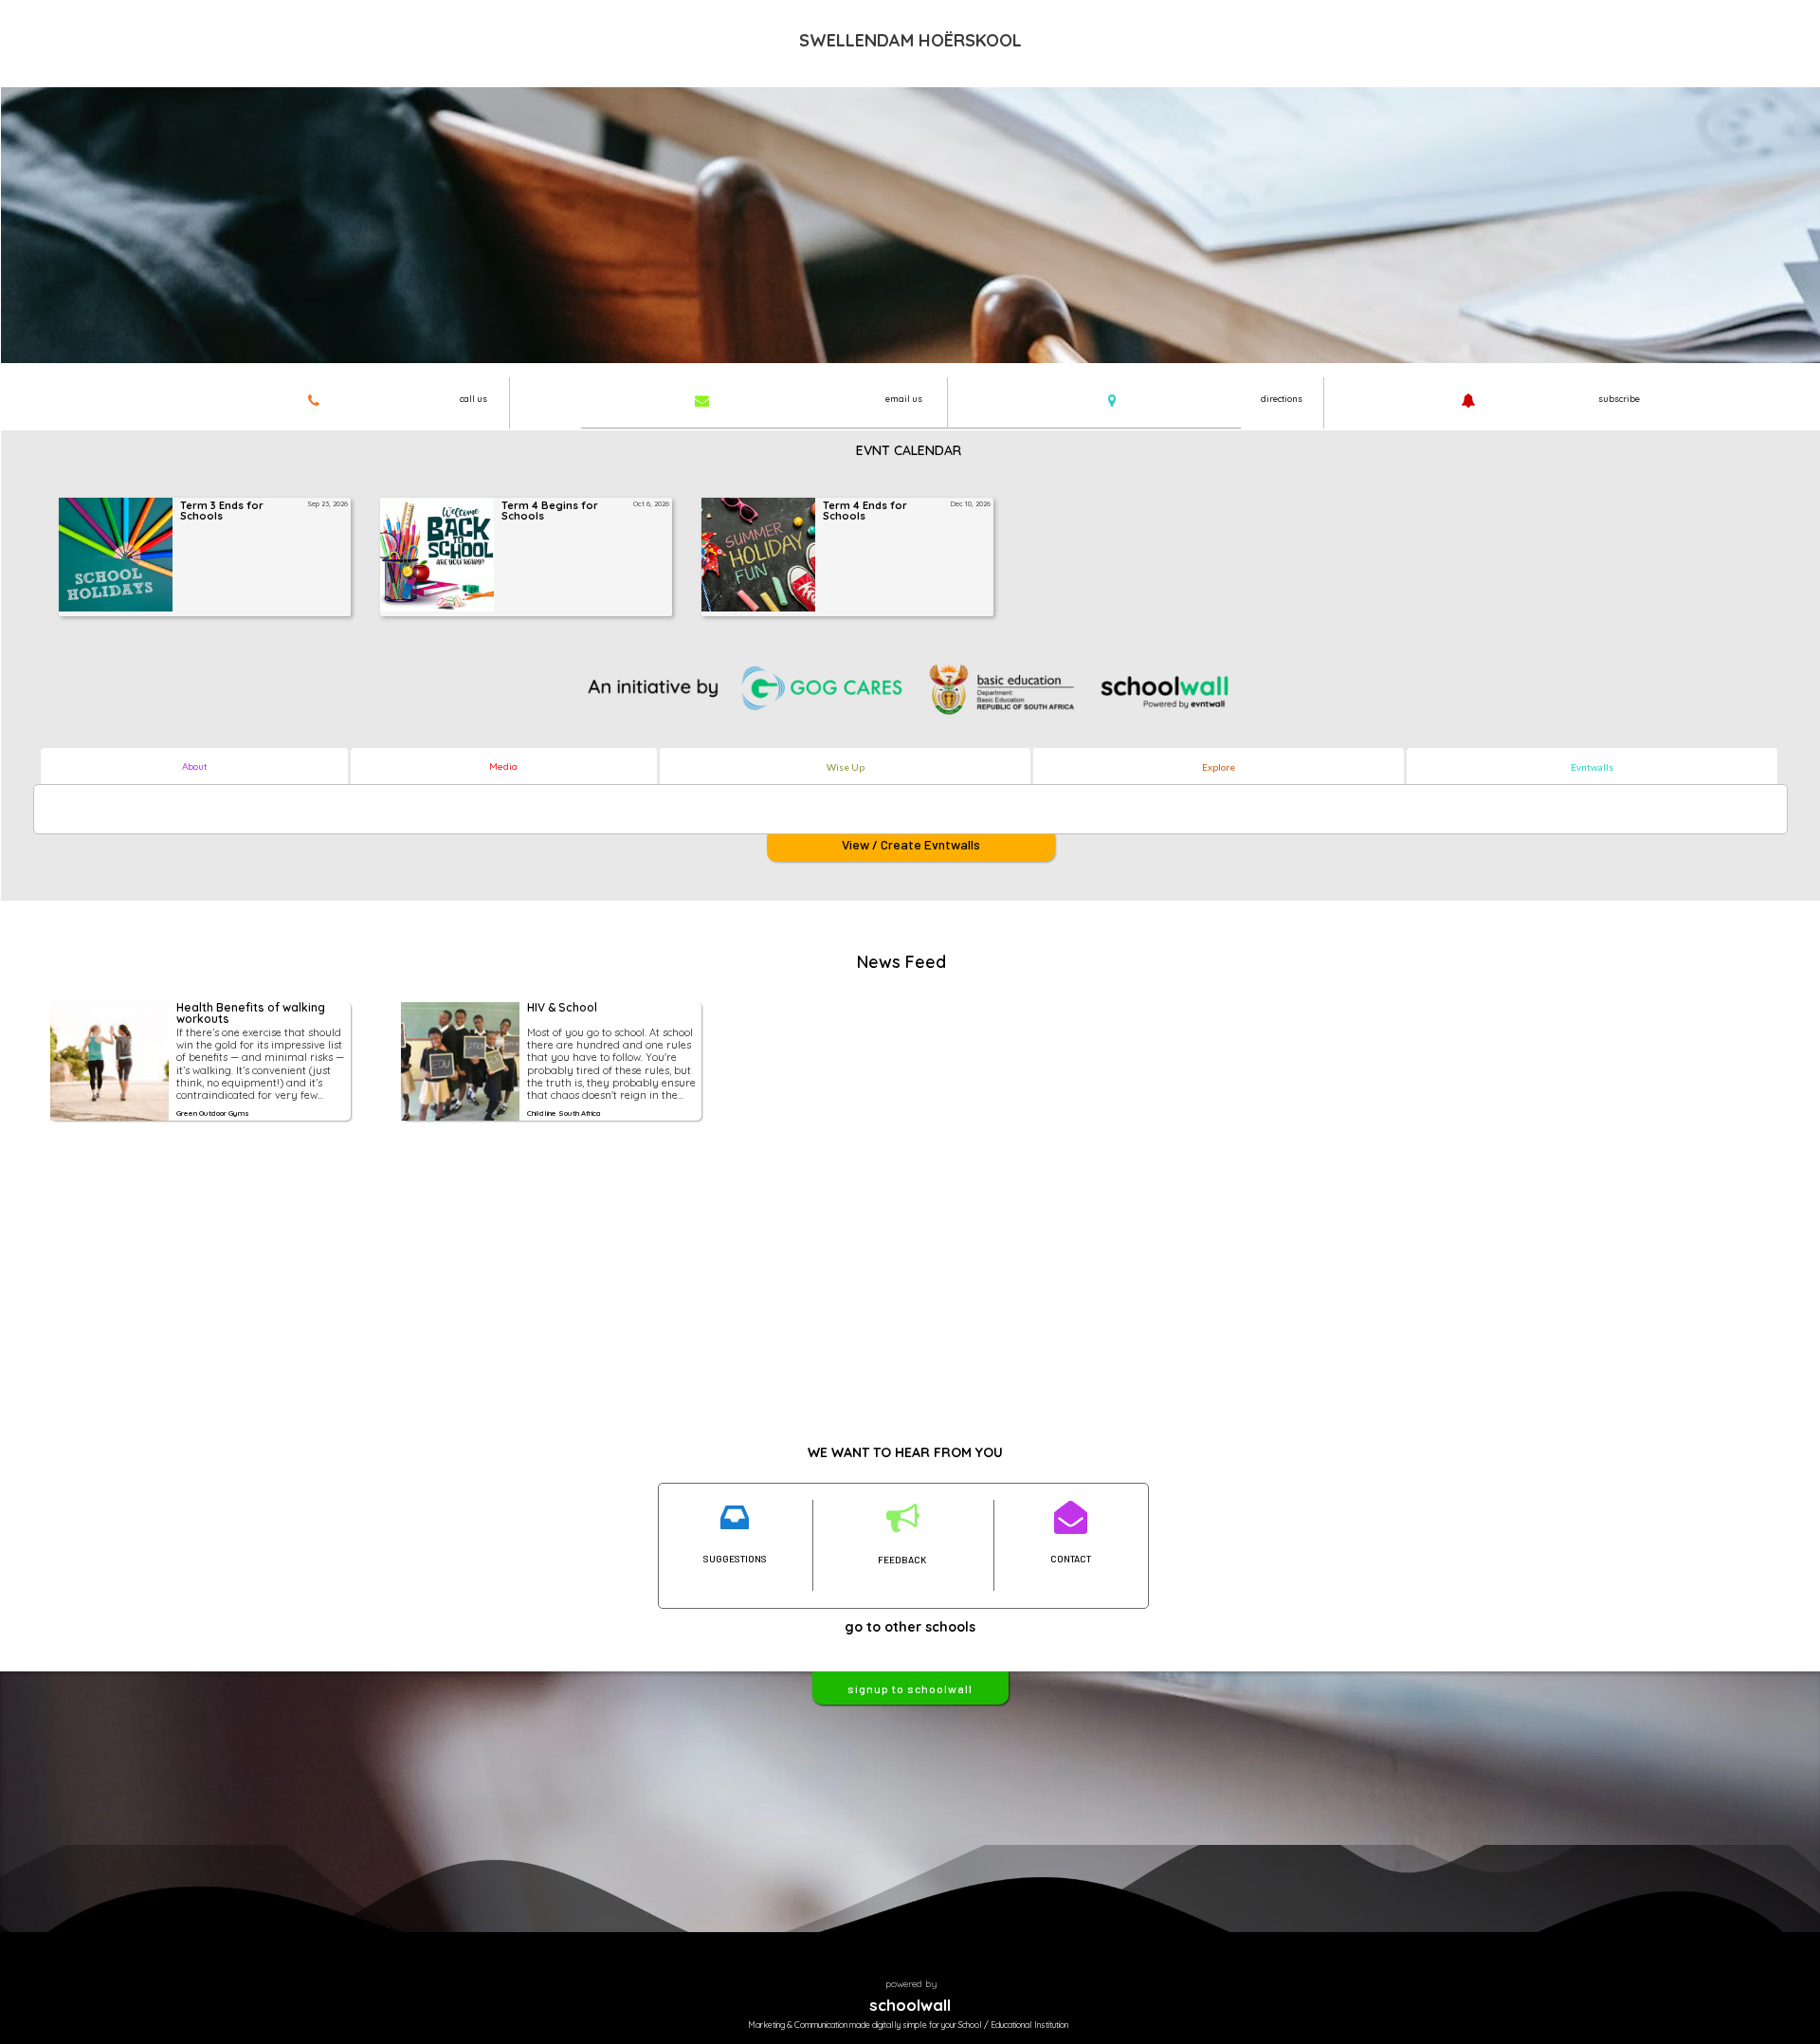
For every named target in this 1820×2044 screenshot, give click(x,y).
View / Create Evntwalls (911, 844)
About (195, 766)
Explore (1219, 767)
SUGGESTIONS (735, 1559)
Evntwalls (1592, 767)
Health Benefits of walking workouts (252, 1014)
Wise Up (846, 767)
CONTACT (1071, 1559)
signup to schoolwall (910, 1688)
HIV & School (562, 1008)
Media (503, 766)
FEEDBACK (902, 1560)
